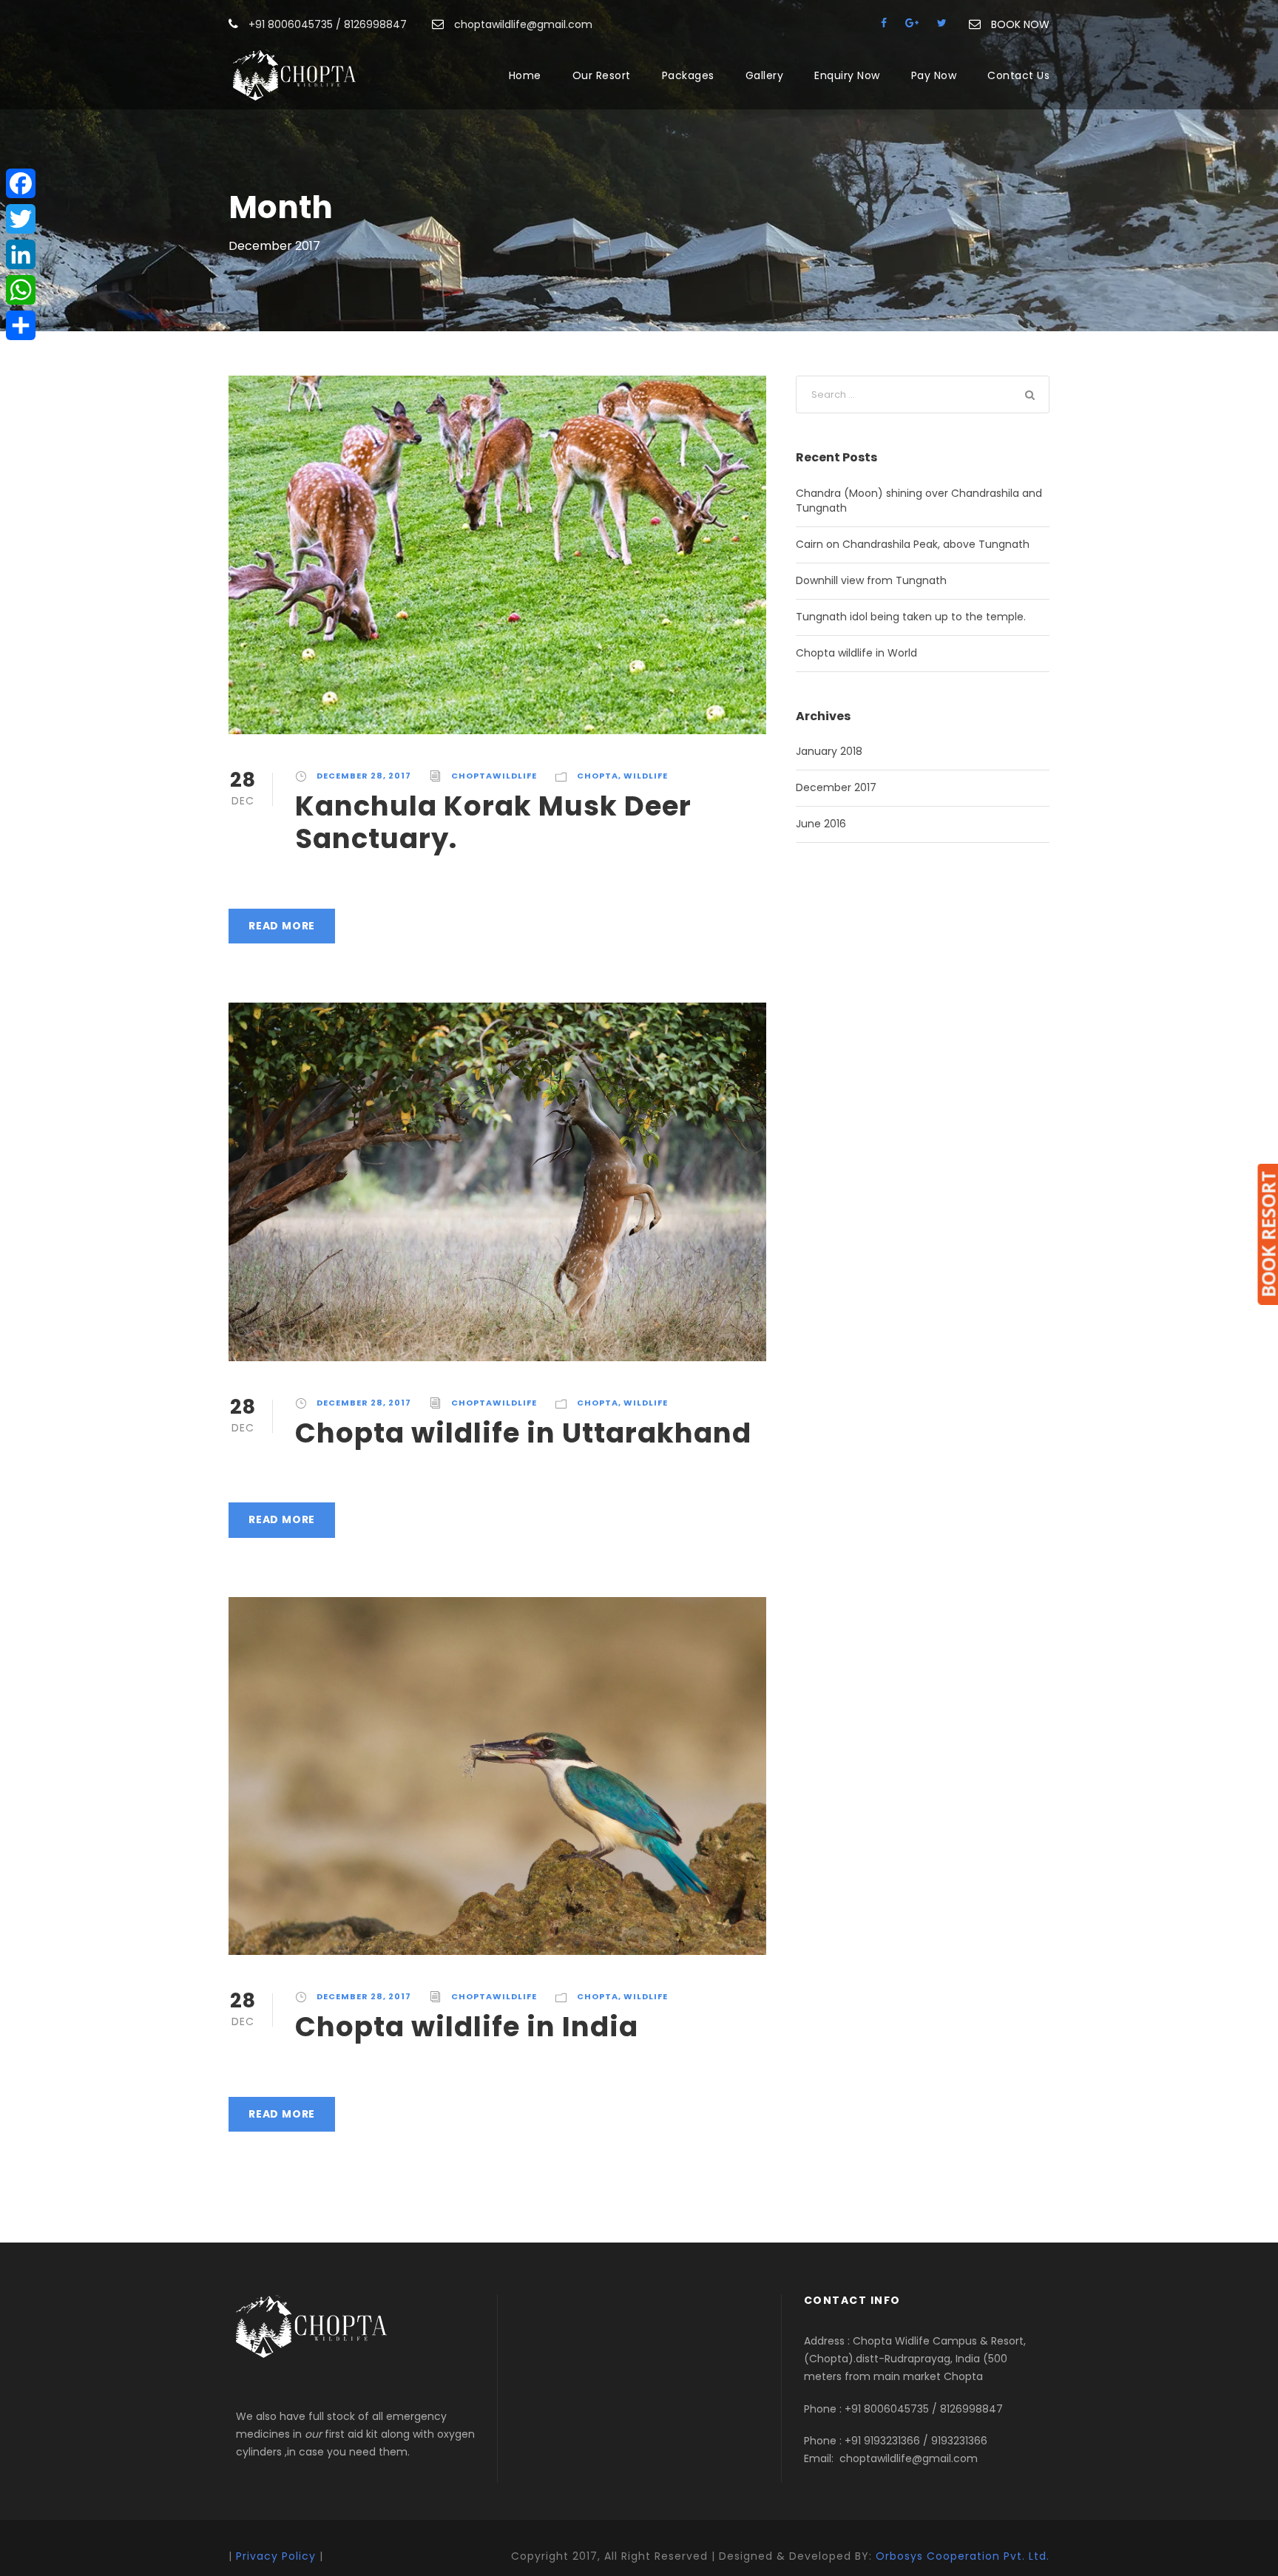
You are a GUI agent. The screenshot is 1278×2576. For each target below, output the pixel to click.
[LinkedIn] (21, 254)
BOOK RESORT (1268, 1234)
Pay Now (934, 75)
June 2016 (821, 824)
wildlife (646, 776)
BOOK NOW (1020, 24)
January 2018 (829, 751)
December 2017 (836, 787)
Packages (688, 75)
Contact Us (1018, 75)
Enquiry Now (847, 75)
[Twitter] (21, 219)
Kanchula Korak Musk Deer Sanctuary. (493, 822)
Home (525, 75)
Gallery (765, 75)
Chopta (598, 776)
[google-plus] (912, 23)
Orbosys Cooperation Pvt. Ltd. (963, 2556)
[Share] (21, 325)
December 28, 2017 (364, 776)
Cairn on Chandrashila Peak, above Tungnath (913, 544)
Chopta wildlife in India (467, 2027)
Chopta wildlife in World (856, 653)
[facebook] (884, 23)
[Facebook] (21, 183)
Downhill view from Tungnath (871, 580)
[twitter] (942, 23)
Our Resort (602, 75)
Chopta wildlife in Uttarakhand (523, 1433)
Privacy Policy (276, 2556)
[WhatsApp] (21, 290)
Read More (282, 926)
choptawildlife (494, 776)
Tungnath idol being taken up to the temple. (911, 617)
